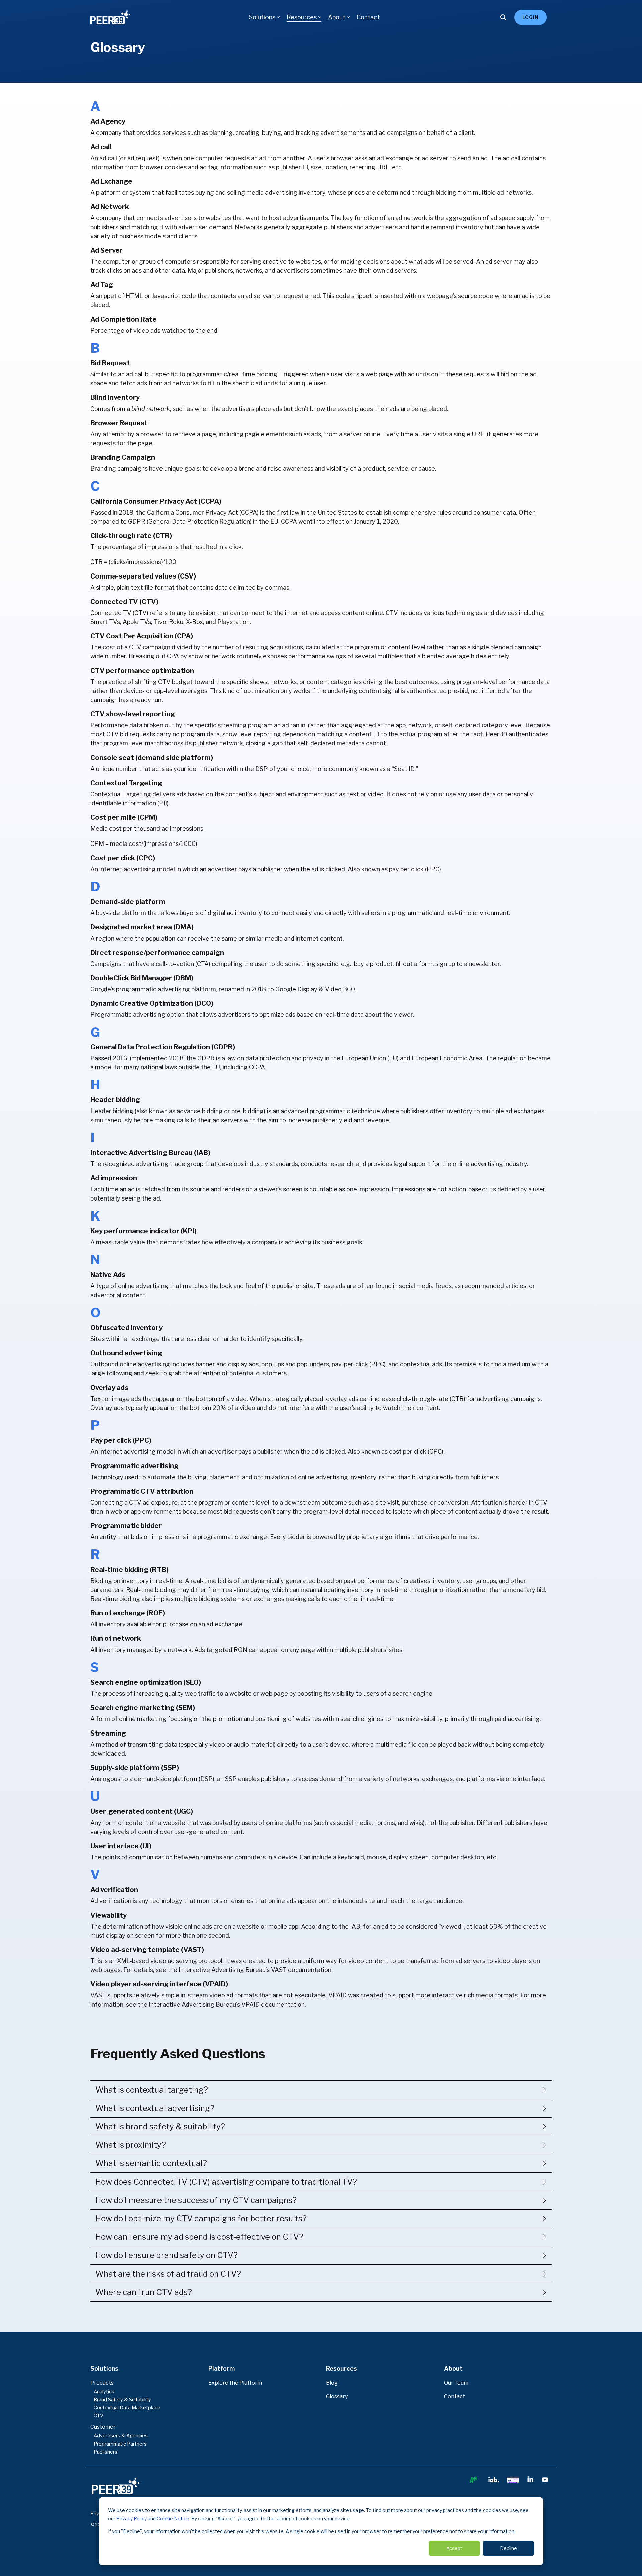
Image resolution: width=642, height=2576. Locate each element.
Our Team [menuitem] (456, 2383)
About (337, 17)
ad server (435, 158)
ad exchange (395, 158)
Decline (508, 2548)
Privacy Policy (132, 2519)
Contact (368, 17)
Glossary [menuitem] (337, 2396)
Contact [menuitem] (455, 2396)
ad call (135, 374)
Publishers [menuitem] (105, 2452)
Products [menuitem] (102, 2383)
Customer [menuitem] (103, 2427)
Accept (454, 2548)
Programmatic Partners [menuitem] (120, 2444)
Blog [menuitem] (332, 2383)
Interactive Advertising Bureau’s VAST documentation (255, 1970)
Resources (302, 17)
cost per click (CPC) (416, 1452)
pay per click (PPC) (415, 869)
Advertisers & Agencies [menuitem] (121, 2436)
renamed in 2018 (242, 989)
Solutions (262, 17)
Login (530, 17)
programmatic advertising (153, 989)
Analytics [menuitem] (104, 2392)
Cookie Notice (173, 2519)
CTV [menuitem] (98, 2416)
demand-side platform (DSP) (174, 1779)
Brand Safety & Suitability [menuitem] (122, 2400)
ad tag (209, 167)
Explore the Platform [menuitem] (235, 2383)
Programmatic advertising (128, 1015)
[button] (473, 2481)
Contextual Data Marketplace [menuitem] (127, 2408)
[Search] (503, 17)
